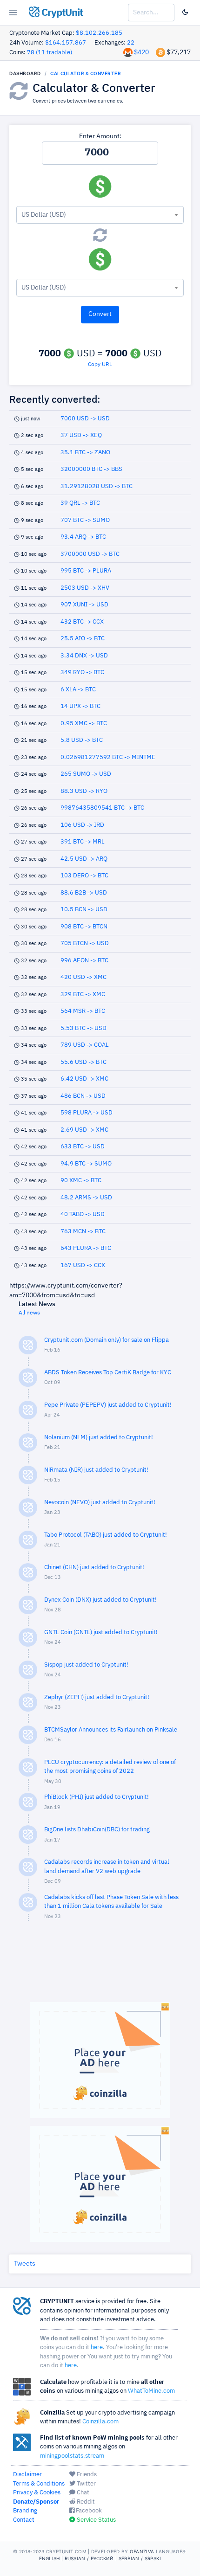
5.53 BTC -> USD (83, 1028)
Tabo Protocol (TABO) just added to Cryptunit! (106, 1535)
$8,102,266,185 (99, 33)
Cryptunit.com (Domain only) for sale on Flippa (107, 1340)
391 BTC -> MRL (83, 842)
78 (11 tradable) (50, 53)
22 (131, 43)
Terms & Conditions (39, 2484)
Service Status (96, 2520)
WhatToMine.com (151, 2391)
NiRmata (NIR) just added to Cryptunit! (96, 1470)
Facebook (88, 2511)
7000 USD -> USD (85, 419)
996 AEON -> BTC (84, 961)
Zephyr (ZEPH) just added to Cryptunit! (97, 1697)
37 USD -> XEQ (81, 435)
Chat (82, 2493)
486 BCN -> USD (83, 1096)
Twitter (86, 2484)
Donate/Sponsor (36, 2502)
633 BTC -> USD (83, 1147)
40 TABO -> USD (83, 1214)
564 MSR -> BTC (83, 1011)
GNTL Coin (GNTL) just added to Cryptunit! (101, 1633)
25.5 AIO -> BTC (83, 639)
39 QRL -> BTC (80, 503)
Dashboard (25, 73)
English (50, 2558)
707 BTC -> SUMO (85, 520)
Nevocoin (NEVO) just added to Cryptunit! (100, 1503)
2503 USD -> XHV (85, 588)
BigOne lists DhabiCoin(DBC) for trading (97, 1830)
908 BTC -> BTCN (84, 927)
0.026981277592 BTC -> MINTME (108, 757)
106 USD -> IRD (82, 825)
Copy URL (100, 365)
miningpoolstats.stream (72, 2456)
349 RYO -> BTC (82, 673)
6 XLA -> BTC (78, 690)
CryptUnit (61, 13)
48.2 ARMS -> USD (86, 1198)
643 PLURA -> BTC (86, 1248)
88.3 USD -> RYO (84, 791)
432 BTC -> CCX (82, 622)
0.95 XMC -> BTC (84, 724)
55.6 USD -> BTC (83, 1062)
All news (29, 1313)
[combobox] (100, 215)
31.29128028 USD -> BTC (97, 486)
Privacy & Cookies (37, 2493)
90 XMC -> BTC (81, 1181)
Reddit (85, 2502)
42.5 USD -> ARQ (84, 859)
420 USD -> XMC (83, 977)
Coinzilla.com (100, 2422)
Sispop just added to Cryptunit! (86, 1665)
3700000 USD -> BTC (90, 554)
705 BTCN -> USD (85, 943)
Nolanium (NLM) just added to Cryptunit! (99, 1438)
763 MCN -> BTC (83, 1232)
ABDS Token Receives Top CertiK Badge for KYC (108, 1373)
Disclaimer (27, 2475)
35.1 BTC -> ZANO (85, 453)
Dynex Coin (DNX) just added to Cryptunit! (100, 1600)
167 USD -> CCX (83, 1265)
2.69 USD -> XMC (84, 1130)
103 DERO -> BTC (84, 876)
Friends (86, 2475)
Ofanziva (142, 2551)
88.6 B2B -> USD (84, 893)
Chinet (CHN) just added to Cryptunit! (94, 1568)
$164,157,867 (66, 43)
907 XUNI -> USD (84, 605)
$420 (141, 52)
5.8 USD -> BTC (82, 740)
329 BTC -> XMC (83, 995)
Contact (24, 2520)
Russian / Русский (89, 2558)
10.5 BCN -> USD (84, 910)
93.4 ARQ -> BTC (83, 537)
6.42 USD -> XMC (84, 1079)
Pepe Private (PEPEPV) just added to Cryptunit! (108, 1405)
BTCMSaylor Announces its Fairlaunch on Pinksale (111, 1730)
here (97, 2347)
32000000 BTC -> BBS (91, 469)
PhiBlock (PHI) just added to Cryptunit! (97, 1797)
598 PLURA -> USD (87, 1113)
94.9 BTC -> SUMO (86, 1164)
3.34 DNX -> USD (84, 656)
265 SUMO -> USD (86, 774)
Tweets (25, 2264)
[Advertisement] (100, 1966)
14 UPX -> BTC (80, 706)
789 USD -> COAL (85, 1045)
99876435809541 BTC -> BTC (102, 808)
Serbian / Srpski (140, 2558)
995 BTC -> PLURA (86, 571)
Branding (25, 2511)
